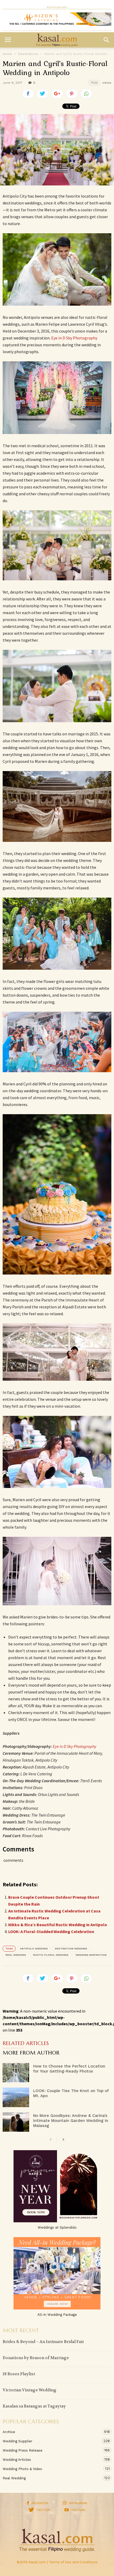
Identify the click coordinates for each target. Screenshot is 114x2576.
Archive (52, 2432)
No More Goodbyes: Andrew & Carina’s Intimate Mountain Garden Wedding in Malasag (71, 2121)
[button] (106, 40)
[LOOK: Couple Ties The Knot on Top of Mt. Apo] (16, 2097)
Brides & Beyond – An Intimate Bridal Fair (43, 2342)
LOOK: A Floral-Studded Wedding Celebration (51, 1931)
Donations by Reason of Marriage (36, 2358)
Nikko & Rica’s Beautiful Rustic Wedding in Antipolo (58, 1925)
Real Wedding (52, 2478)
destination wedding (71, 1949)
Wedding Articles (52, 2460)
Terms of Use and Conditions (73, 2562)
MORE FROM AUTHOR (31, 2053)
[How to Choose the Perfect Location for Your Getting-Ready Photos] (16, 2073)
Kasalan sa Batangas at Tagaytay (34, 2406)
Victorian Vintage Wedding (30, 2390)
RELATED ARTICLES (26, 2044)
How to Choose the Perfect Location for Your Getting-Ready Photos (69, 2069)
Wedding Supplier (52, 2441)
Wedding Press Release (52, 2450)
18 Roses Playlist (19, 2374)
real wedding (16, 1955)
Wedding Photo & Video (52, 2469)
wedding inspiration (91, 1955)
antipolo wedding (34, 1949)
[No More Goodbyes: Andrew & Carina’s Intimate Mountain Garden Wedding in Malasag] (16, 2122)
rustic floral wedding (51, 1955)
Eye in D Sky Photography (74, 338)
